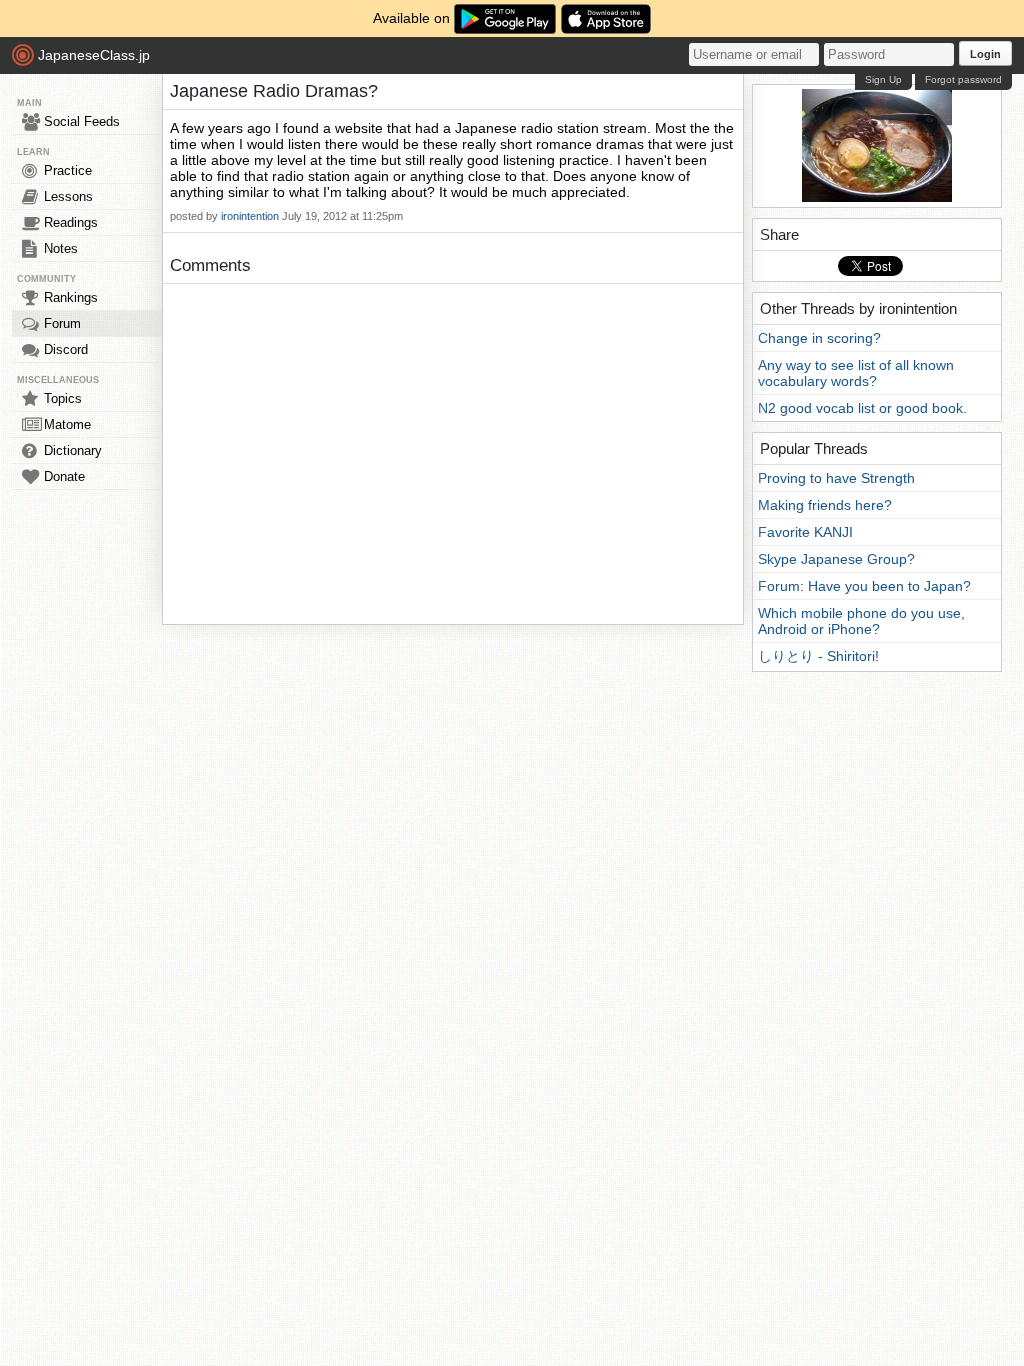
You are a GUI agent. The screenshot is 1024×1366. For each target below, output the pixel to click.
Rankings (71, 297)
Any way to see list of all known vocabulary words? (856, 373)
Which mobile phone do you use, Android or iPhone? (861, 621)
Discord (66, 349)
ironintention (250, 216)
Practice (68, 170)
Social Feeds (82, 121)
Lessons (68, 196)
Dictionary (73, 450)
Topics (63, 398)
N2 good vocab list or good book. (862, 408)
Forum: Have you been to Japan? (864, 586)
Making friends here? (825, 505)
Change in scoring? (819, 338)
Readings (71, 222)
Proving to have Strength (836, 478)
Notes (61, 248)
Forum (62, 323)
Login (985, 54)
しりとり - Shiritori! (818, 656)
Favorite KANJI (805, 532)
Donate (64, 476)
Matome (67, 424)
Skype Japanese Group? (836, 559)
